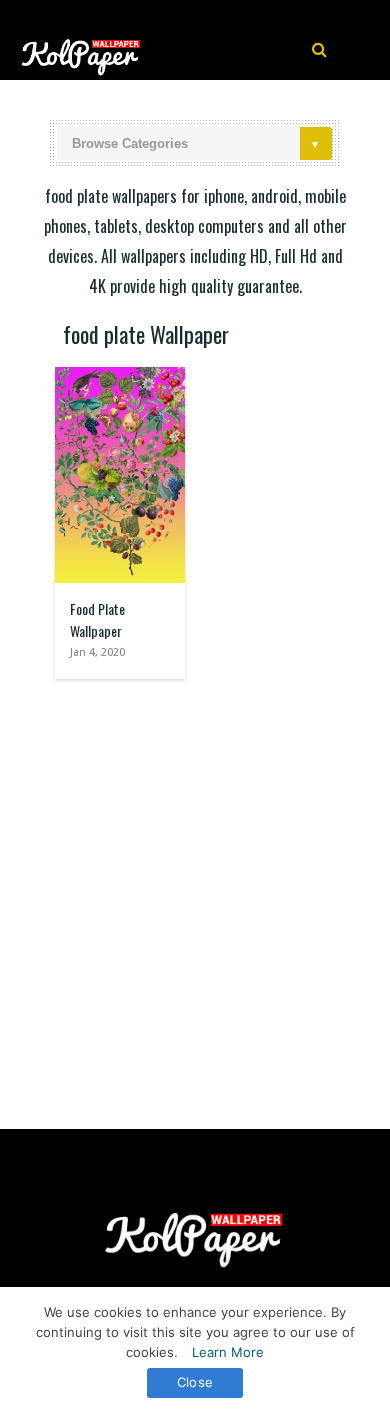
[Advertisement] (195, 894)
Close (195, 1382)
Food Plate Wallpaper (97, 619)
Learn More (228, 1352)
